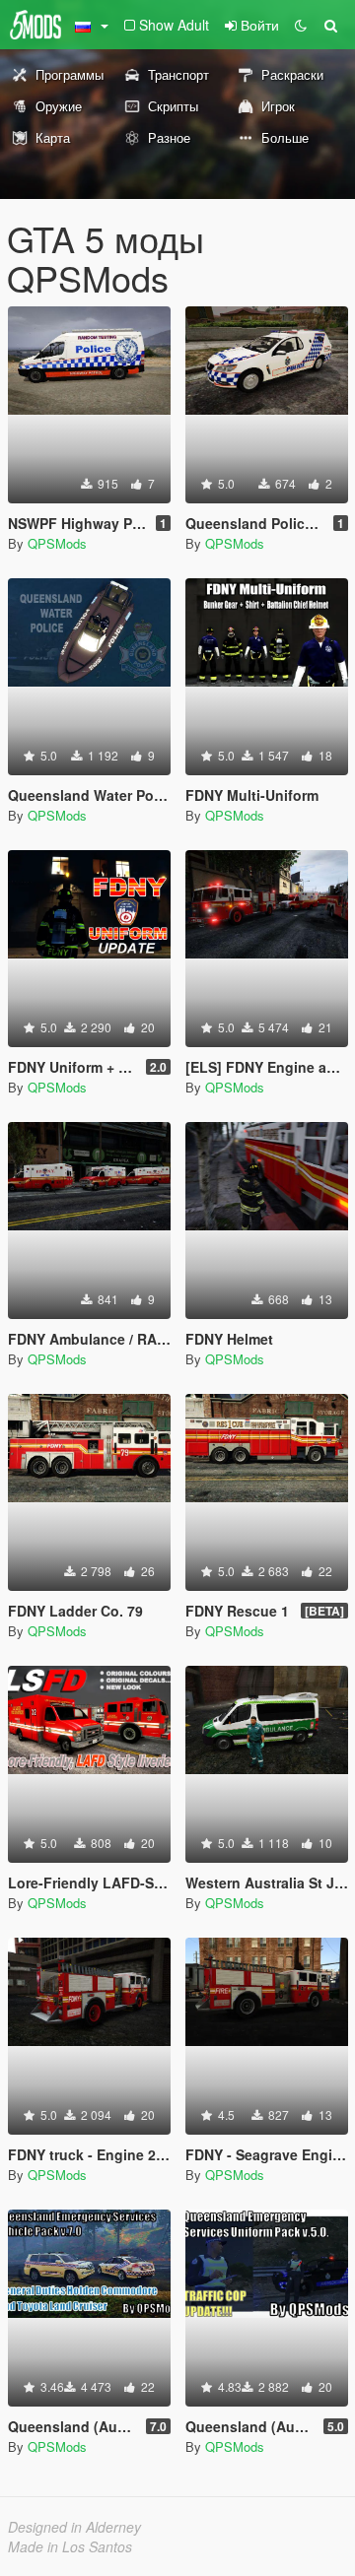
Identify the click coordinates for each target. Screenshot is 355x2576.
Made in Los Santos (70, 2546)
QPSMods (57, 543)
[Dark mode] (301, 25)
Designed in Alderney (74, 2527)
